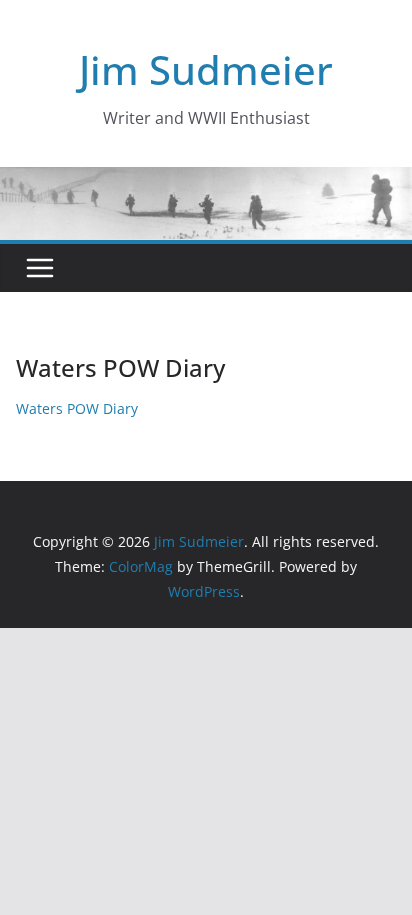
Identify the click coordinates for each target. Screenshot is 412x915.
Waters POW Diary (77, 408)
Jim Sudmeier (206, 69)
